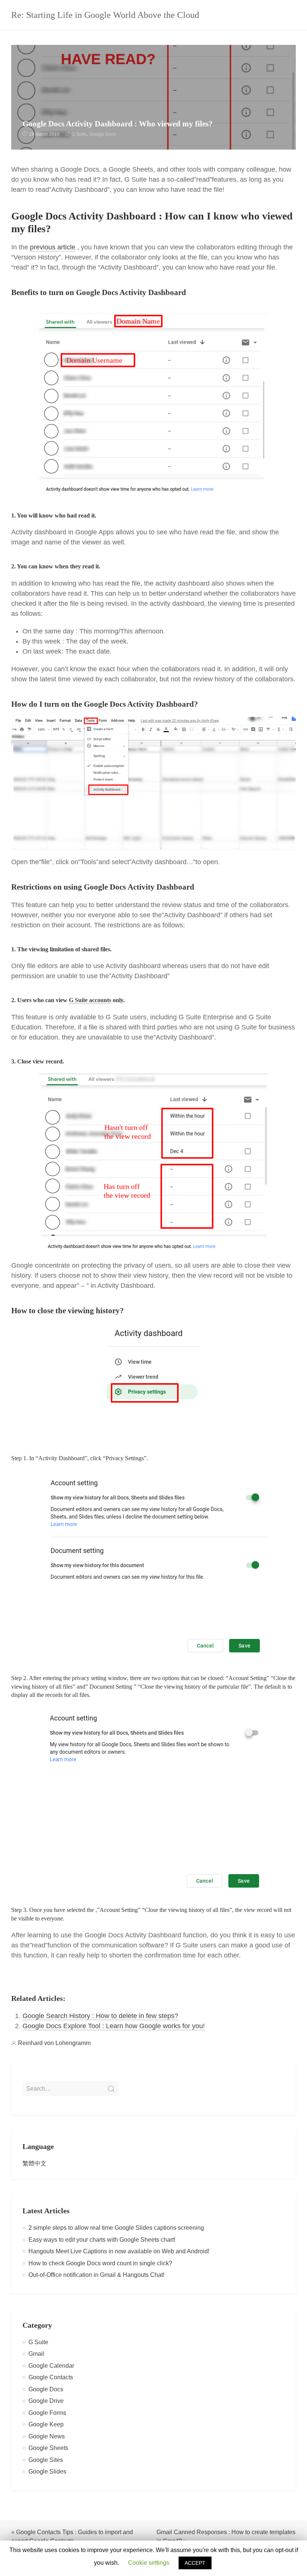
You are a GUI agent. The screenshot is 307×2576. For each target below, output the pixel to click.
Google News (47, 2436)
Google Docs (103, 134)
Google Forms (47, 2413)
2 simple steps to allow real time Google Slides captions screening (116, 2228)
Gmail (36, 2354)
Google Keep (46, 2424)
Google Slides (47, 2471)
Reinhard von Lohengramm (54, 2043)
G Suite (79, 134)
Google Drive (46, 2401)
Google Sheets (48, 2448)
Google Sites (46, 2460)
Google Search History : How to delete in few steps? (100, 2016)
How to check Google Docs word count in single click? (100, 2263)
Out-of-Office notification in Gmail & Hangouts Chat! (96, 2275)
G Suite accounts (90, 1000)
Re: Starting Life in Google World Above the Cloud (105, 15)
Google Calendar (51, 2366)
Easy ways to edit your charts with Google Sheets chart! (102, 2240)
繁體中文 (34, 2163)
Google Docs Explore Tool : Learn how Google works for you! (114, 2026)
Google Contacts (51, 2377)
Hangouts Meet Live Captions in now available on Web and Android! (119, 2251)
